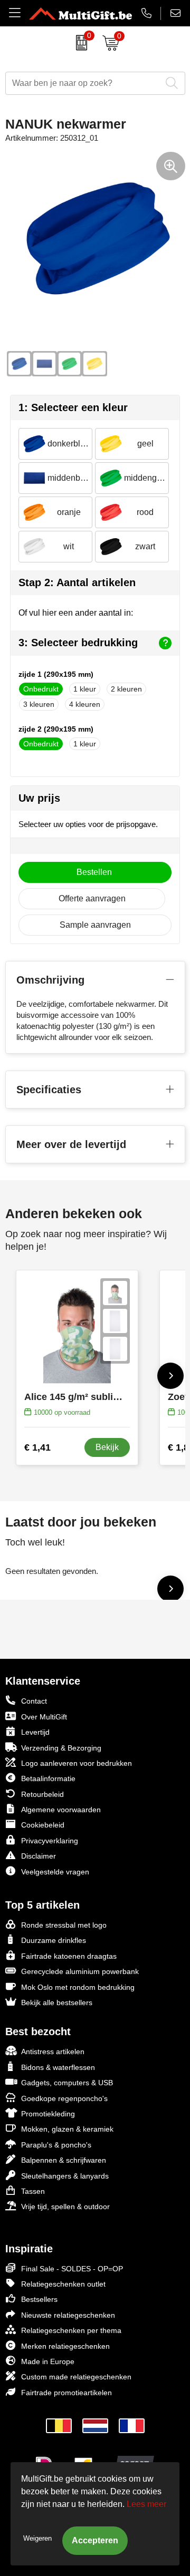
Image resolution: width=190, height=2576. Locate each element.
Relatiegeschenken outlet (63, 2284)
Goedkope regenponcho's (64, 2098)
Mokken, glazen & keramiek (67, 2129)
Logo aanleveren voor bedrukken (77, 1763)
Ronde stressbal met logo (64, 1925)
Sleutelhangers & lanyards (65, 2176)
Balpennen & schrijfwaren (64, 2160)
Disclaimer (39, 1856)
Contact (34, 1701)
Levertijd (35, 1732)
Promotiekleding (48, 2114)
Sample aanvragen (95, 925)
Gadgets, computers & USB (67, 2083)
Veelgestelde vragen (55, 1872)
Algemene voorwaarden (61, 1810)
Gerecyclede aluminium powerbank (80, 1971)
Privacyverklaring (50, 1841)
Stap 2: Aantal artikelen (77, 582)
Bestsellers (39, 2299)
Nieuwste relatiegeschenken (68, 2315)
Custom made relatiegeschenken (76, 2377)
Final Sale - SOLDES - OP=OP (72, 2269)
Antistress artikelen (53, 2052)
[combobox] (83, 83)
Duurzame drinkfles (54, 1940)
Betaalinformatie (48, 1778)
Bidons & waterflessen (58, 2067)
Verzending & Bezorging (61, 1748)
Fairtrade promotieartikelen (66, 2393)
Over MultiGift (44, 1717)
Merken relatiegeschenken (65, 2346)
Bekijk (107, 1447)
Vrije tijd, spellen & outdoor (65, 2206)
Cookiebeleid (43, 1825)
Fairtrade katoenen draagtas (69, 1956)
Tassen (33, 2191)
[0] (79, 43)
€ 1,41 (37, 1447)
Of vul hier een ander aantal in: (76, 613)
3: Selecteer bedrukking (78, 643)
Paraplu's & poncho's (56, 2145)
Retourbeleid (42, 1794)
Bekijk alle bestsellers (57, 2003)
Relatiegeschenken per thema (71, 2330)
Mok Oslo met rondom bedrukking (78, 1987)
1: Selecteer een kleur (73, 407)
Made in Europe (48, 2361)
